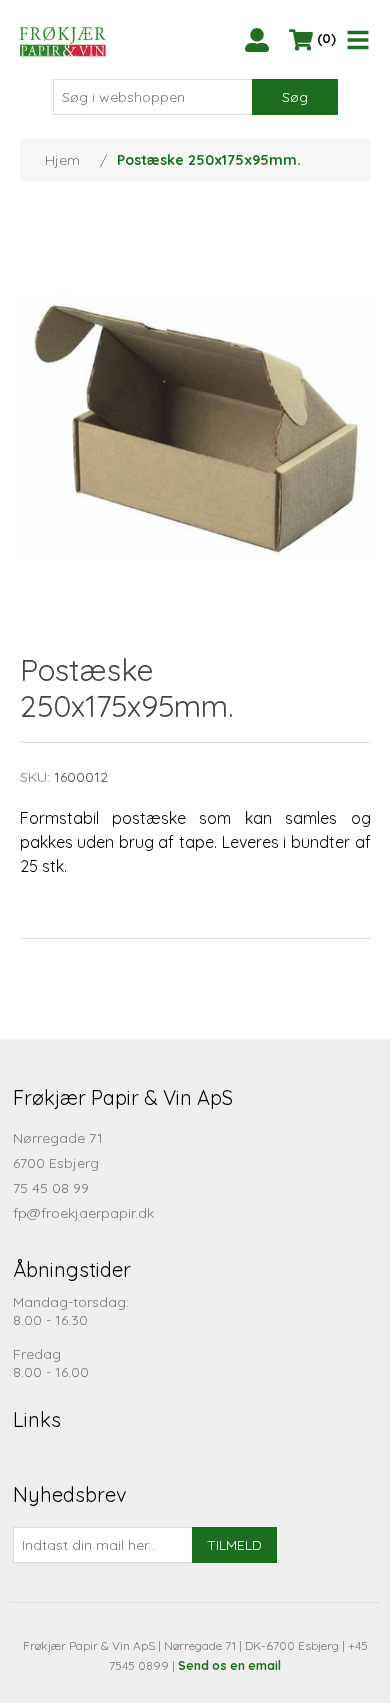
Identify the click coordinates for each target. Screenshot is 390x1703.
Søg (295, 97)
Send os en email (229, 1665)
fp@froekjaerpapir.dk (83, 1213)
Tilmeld (234, 1545)
